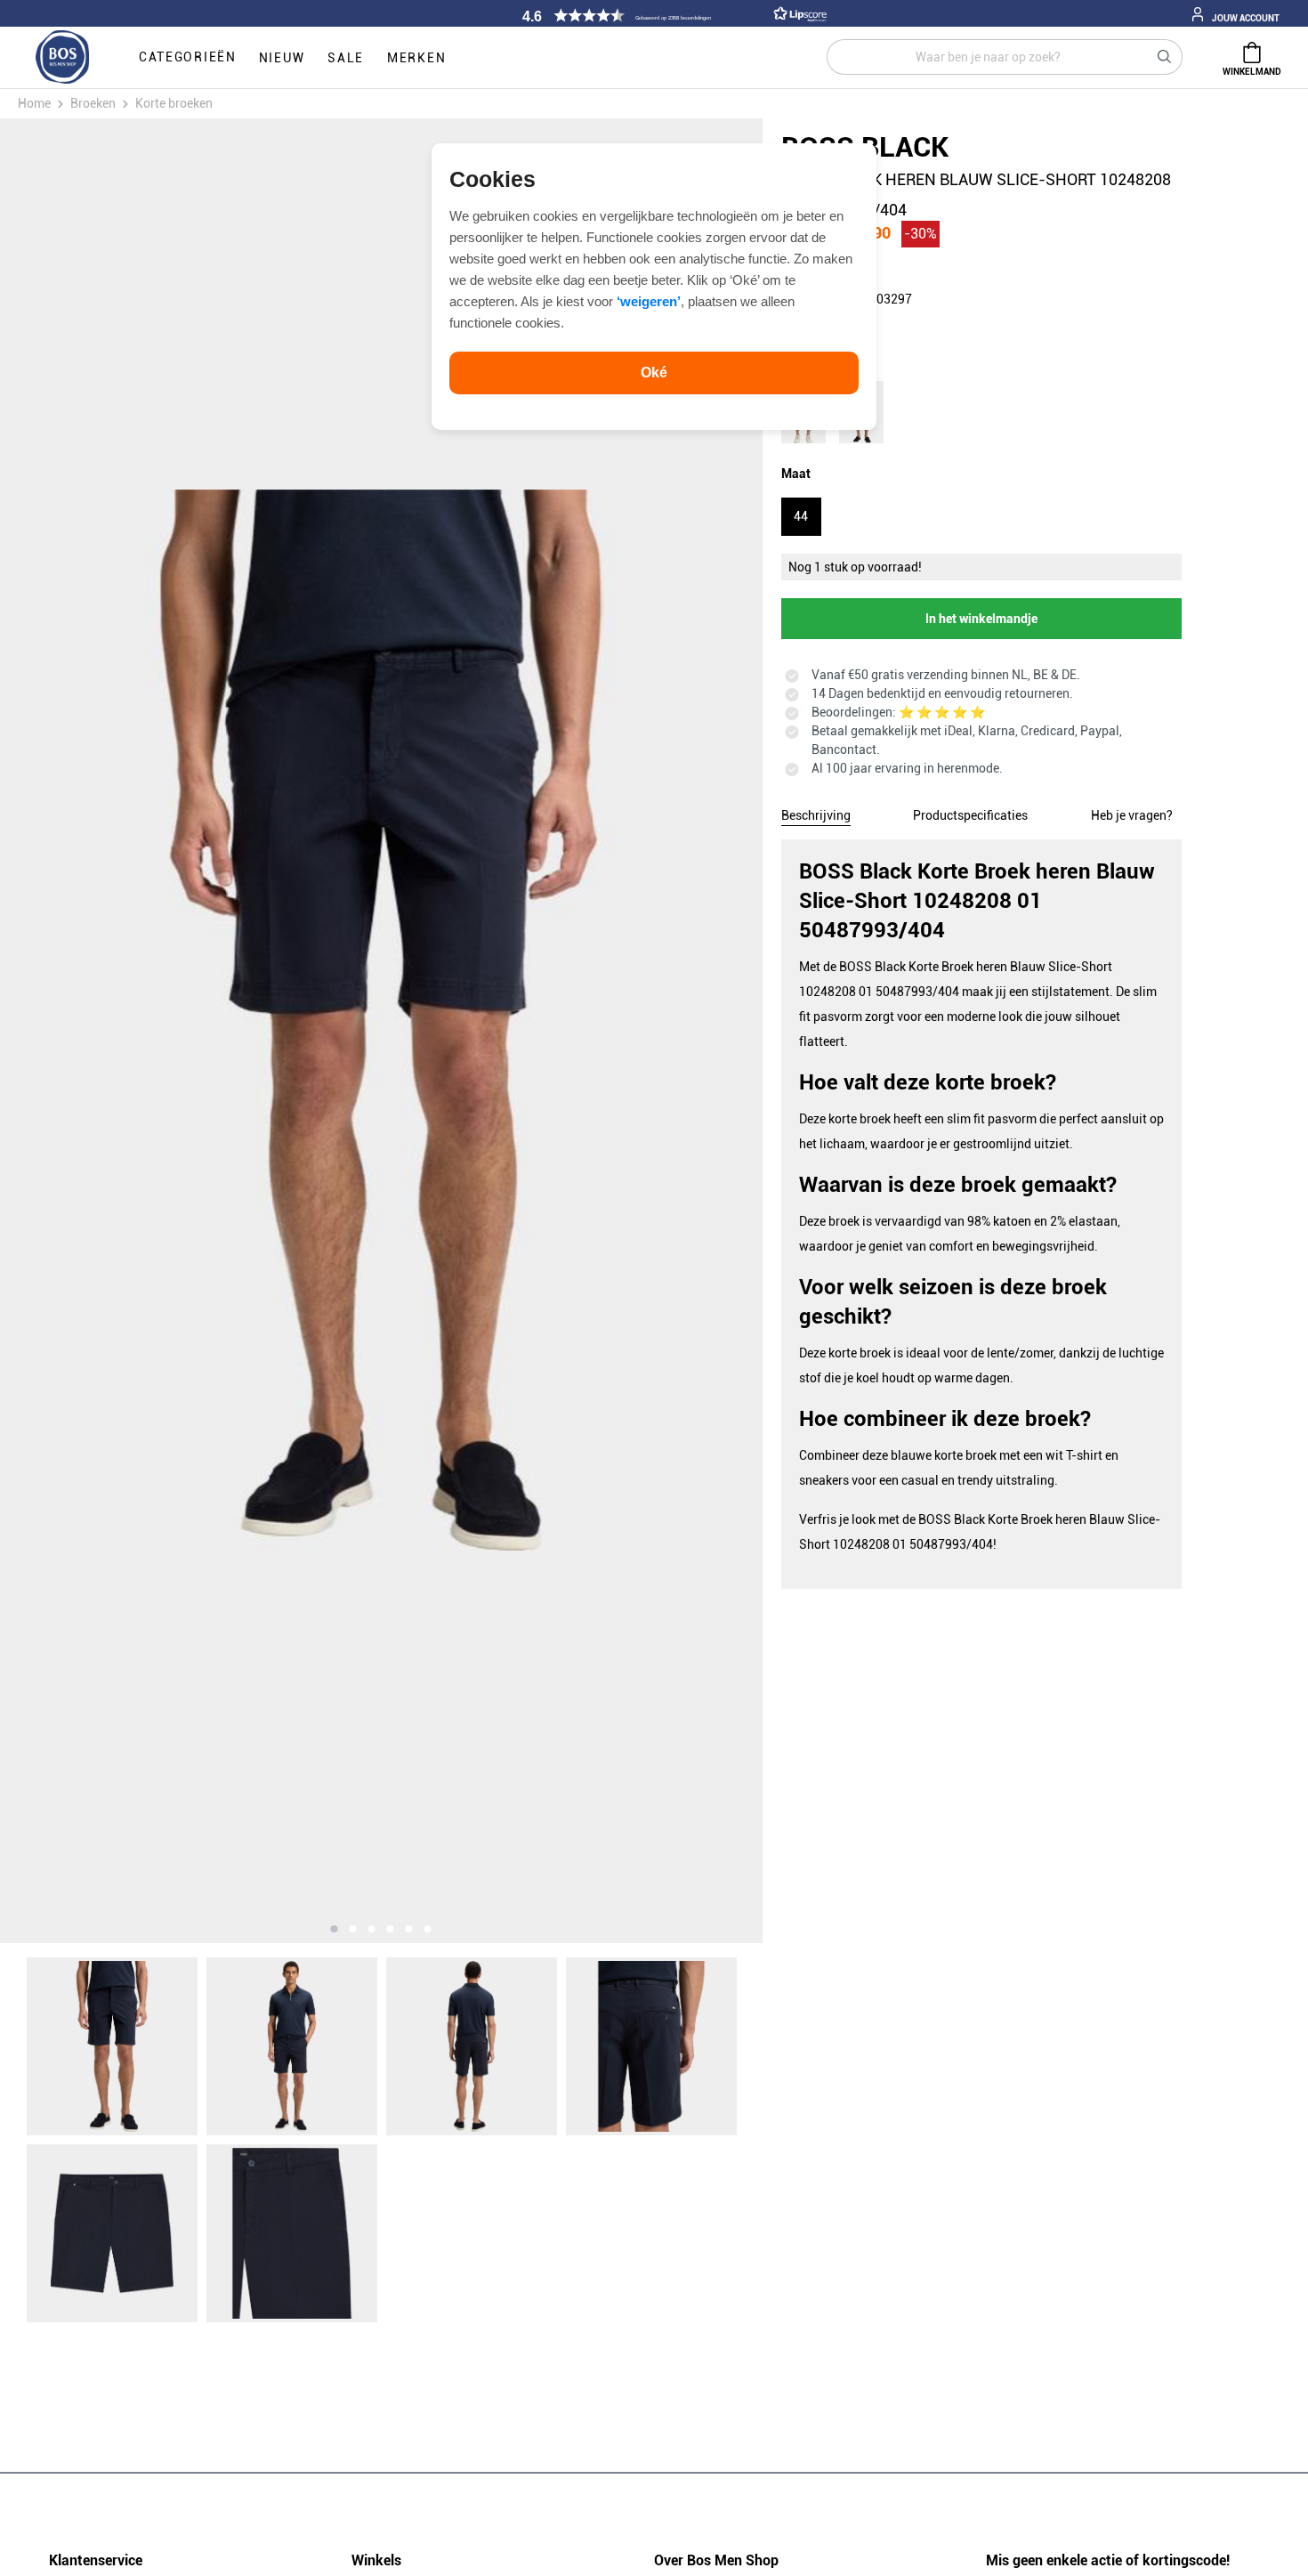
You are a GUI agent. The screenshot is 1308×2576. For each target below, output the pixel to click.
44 (801, 516)
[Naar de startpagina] (62, 58)
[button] (672, 16)
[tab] (816, 813)
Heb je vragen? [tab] (1132, 815)
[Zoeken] (1165, 57)
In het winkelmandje (981, 619)
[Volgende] (644, 1031)
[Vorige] (117, 1031)
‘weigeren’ (649, 301)
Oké (654, 373)
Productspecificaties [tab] (970, 815)
